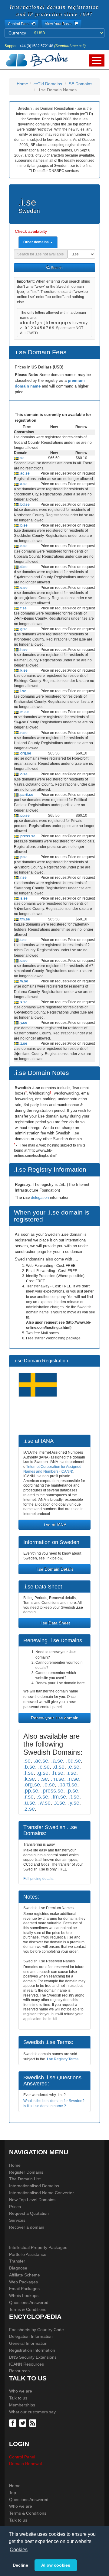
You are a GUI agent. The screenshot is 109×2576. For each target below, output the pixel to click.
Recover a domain (27, 2227)
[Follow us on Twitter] (23, 2423)
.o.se (23, 774)
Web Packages (23, 2282)
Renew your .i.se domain (55, 1718)
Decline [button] (20, 2565)
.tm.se (24, 919)
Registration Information (32, 2350)
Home (22, 84)
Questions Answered (29, 2302)
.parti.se (26, 795)
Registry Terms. (63, 2059)
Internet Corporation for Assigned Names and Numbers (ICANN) (52, 1469)
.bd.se (24, 504)
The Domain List (25, 2179)
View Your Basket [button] (60, 24)
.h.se (23, 650)
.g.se (23, 629)
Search (56, 268)
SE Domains (81, 84)
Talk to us (18, 2398)
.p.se (23, 857)
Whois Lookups (24, 2295)
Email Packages (24, 2289)
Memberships (22, 2405)
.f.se (23, 608)
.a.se (23, 484)
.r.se (23, 878)
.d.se (23, 567)
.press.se (27, 836)
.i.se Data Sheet (55, 1623)
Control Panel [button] (20, 24)
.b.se (23, 525)
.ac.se (24, 473)
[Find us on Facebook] (13, 2423)
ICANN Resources (26, 2364)
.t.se (23, 940)
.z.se (23, 1043)
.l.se (22, 691)
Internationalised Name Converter (41, 2193)
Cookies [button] (19, 2550)
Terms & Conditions (28, 2309)
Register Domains (26, 2172)
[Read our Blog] (33, 2423)
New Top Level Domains (32, 2200)
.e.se (23, 588)
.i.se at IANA (54, 1525)
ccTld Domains (48, 84)
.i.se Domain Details (54, 1569)
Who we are (21, 2391)
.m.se (24, 712)
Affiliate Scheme (25, 2275)
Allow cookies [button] (56, 2565)
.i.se (71, 1773)
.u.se (23, 961)
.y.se (23, 1023)
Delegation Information (31, 2336)
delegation (40, 1197)
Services (17, 2220)
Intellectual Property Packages (38, 2247)
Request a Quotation (29, 2213)
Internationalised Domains (34, 2186)
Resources (19, 2371)
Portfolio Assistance (28, 2254)
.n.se (23, 733)
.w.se (23, 981)
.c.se (23, 546)
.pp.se (24, 816)
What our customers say (32, 2412)
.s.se (23, 898)
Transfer (17, 2261)
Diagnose (18, 2268)
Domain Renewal (25, 2464)
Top (13, 2493)
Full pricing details (38, 1879)
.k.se (23, 670)
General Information (28, 2343)
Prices (15, 2207)
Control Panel (22, 2457)
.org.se (25, 753)
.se (21, 458)
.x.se (23, 1002)
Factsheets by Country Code (36, 2330)
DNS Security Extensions (33, 2357)
